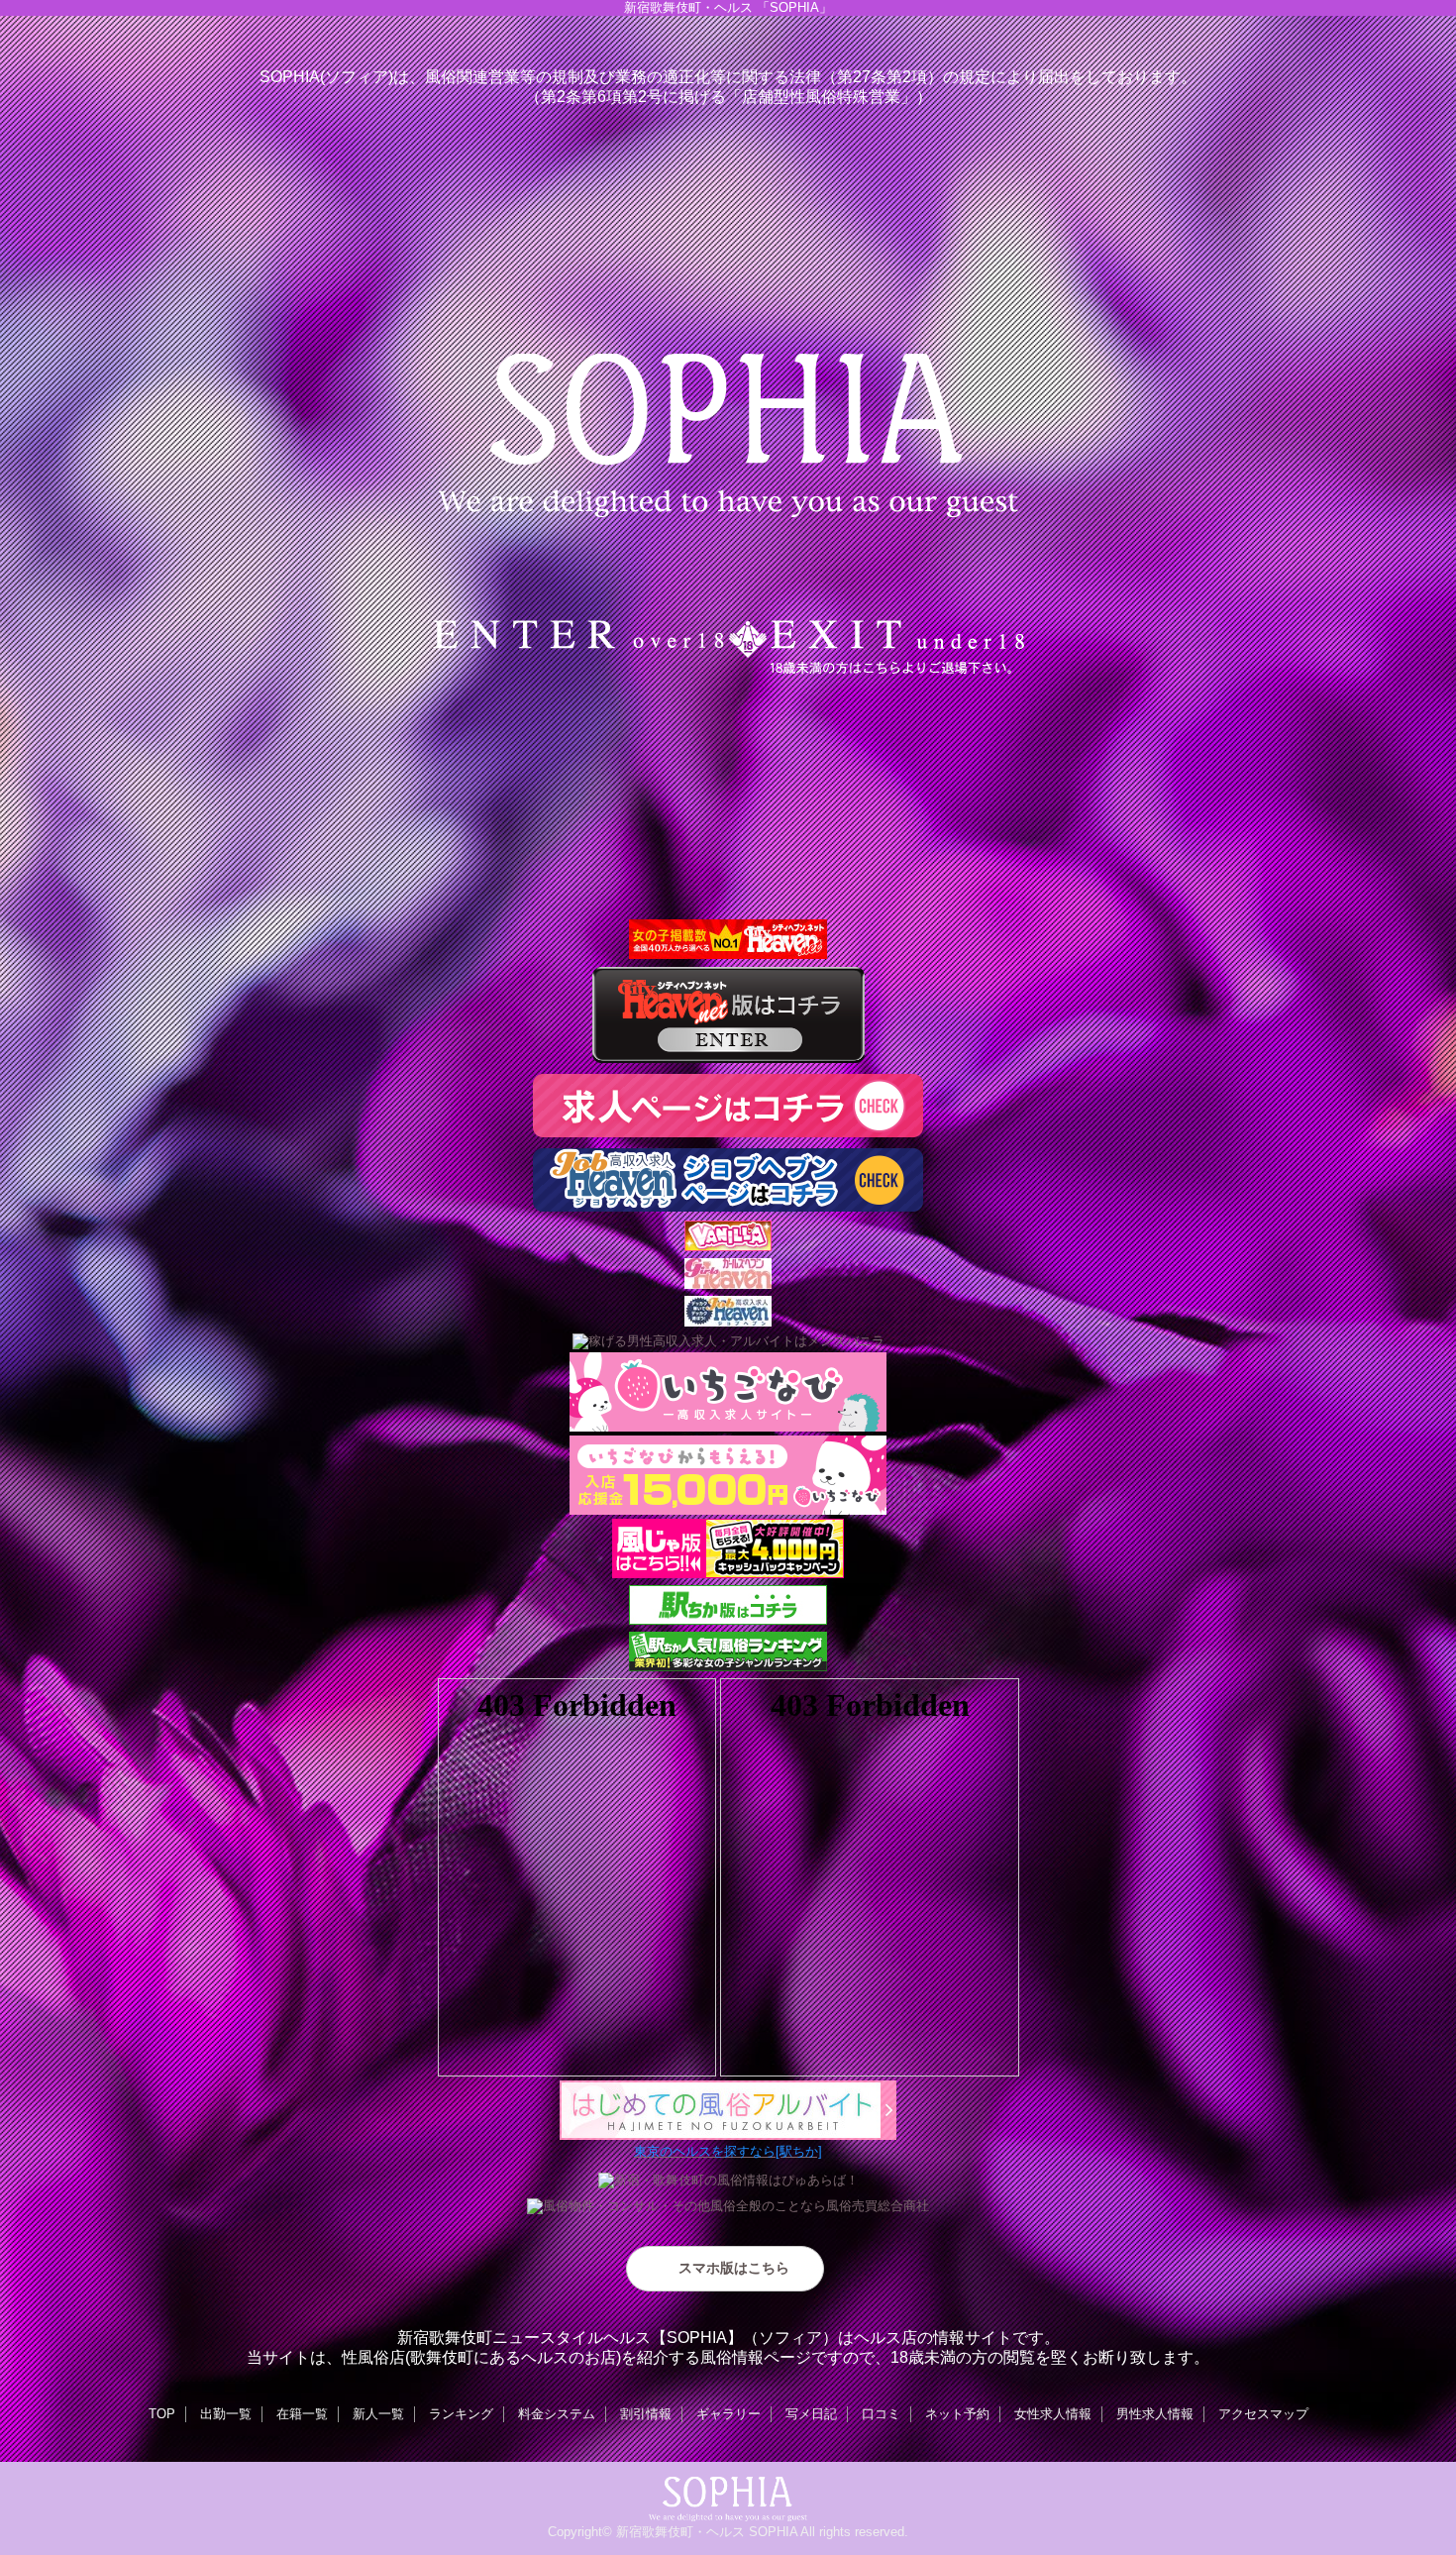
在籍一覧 (302, 2414)
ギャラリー (728, 2414)
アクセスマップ (1263, 2414)
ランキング (461, 2414)
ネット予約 (957, 2414)
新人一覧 (378, 2414)
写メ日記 (811, 2414)
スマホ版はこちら (734, 2268)
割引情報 (646, 2414)
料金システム (557, 2414)
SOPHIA (773, 2532)
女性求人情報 (1053, 2414)
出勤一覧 (226, 2414)
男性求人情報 (1155, 2414)
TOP (162, 2414)
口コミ (881, 2414)
